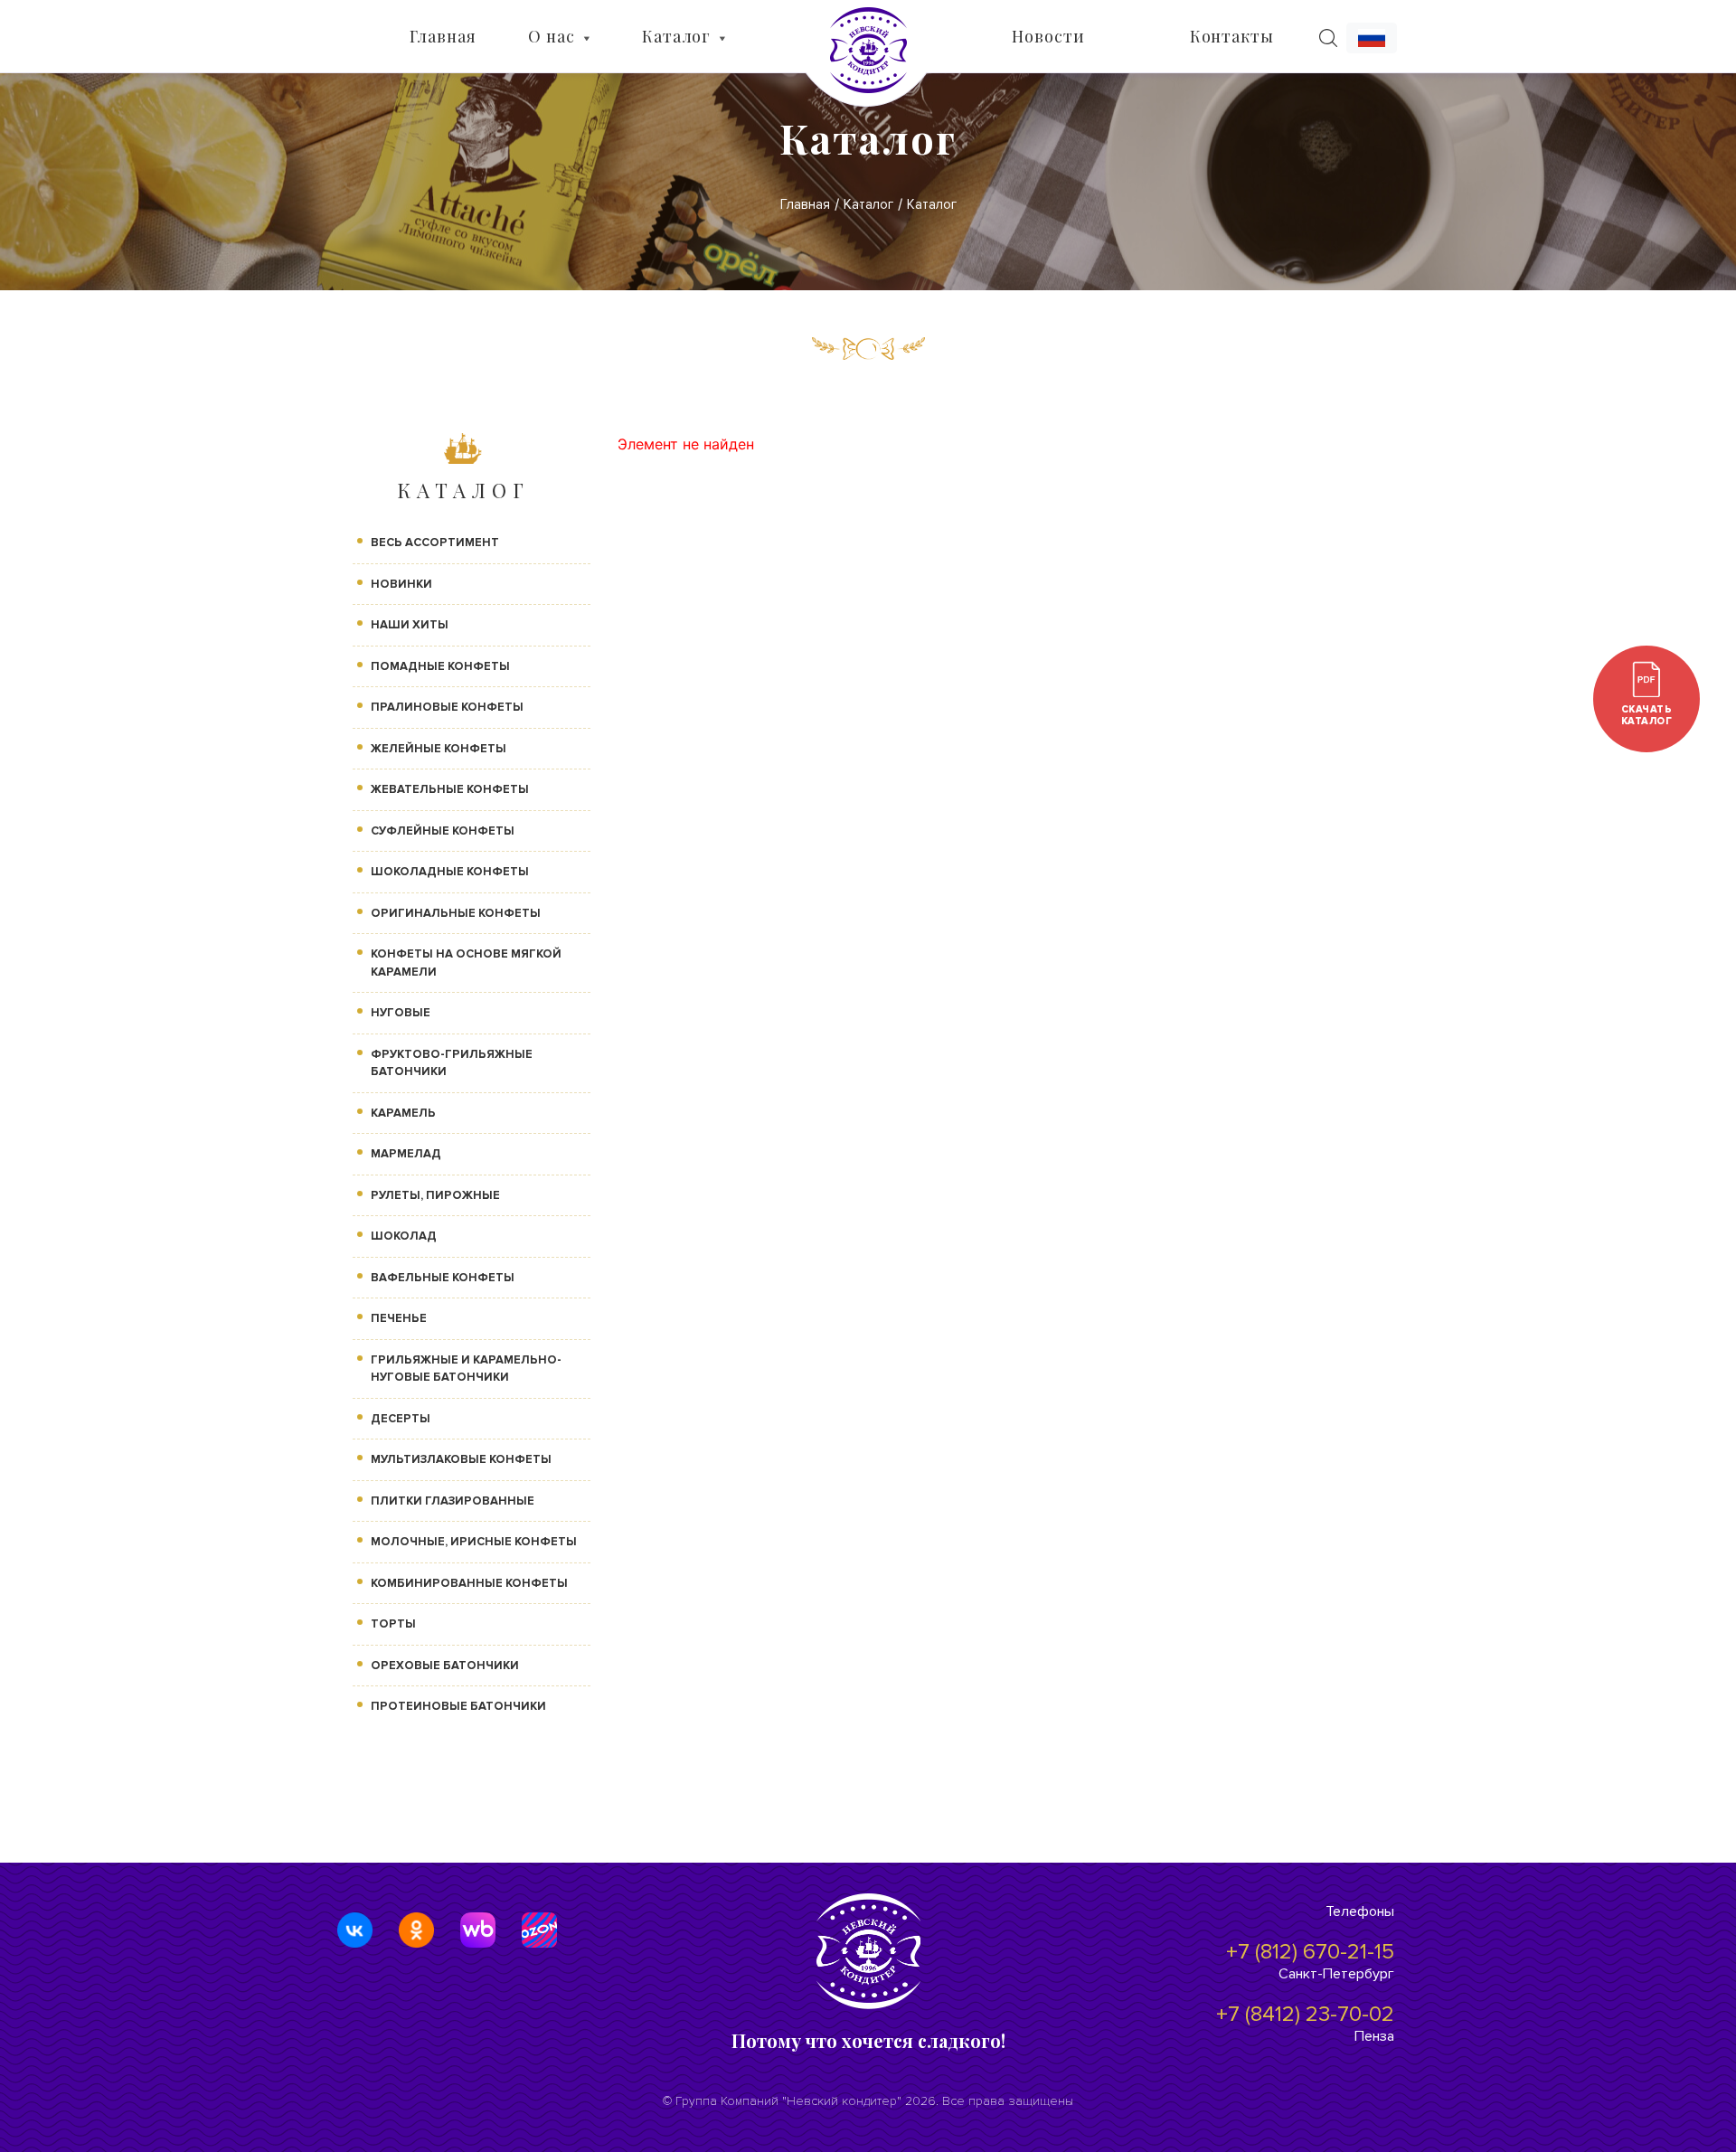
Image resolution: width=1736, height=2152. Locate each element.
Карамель (403, 1113)
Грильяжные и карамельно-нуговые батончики (466, 1369)
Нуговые (401, 1013)
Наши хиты (410, 625)
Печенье (399, 1318)
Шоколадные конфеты (450, 872)
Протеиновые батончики (458, 1706)
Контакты (1232, 36)
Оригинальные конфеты (456, 913)
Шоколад (404, 1236)
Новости (1048, 36)
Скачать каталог (1647, 715)
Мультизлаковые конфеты (461, 1459)
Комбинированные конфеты (469, 1583)
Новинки (401, 584)
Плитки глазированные (453, 1501)
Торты (393, 1624)
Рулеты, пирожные (435, 1195)
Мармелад (406, 1154)
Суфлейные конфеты (443, 831)
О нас (552, 36)
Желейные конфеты (439, 749)
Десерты (401, 1419)
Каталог (676, 36)
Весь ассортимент (435, 543)
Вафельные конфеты (443, 1278)
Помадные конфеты (440, 666)
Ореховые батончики (445, 1666)
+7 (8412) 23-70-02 (1305, 2014)
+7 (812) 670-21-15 (1310, 1952)
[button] (1372, 38)
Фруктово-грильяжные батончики (452, 1063)
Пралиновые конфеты (447, 707)
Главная (443, 36)
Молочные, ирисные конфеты (474, 1542)
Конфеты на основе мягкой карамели (466, 963)
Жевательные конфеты (450, 789)
